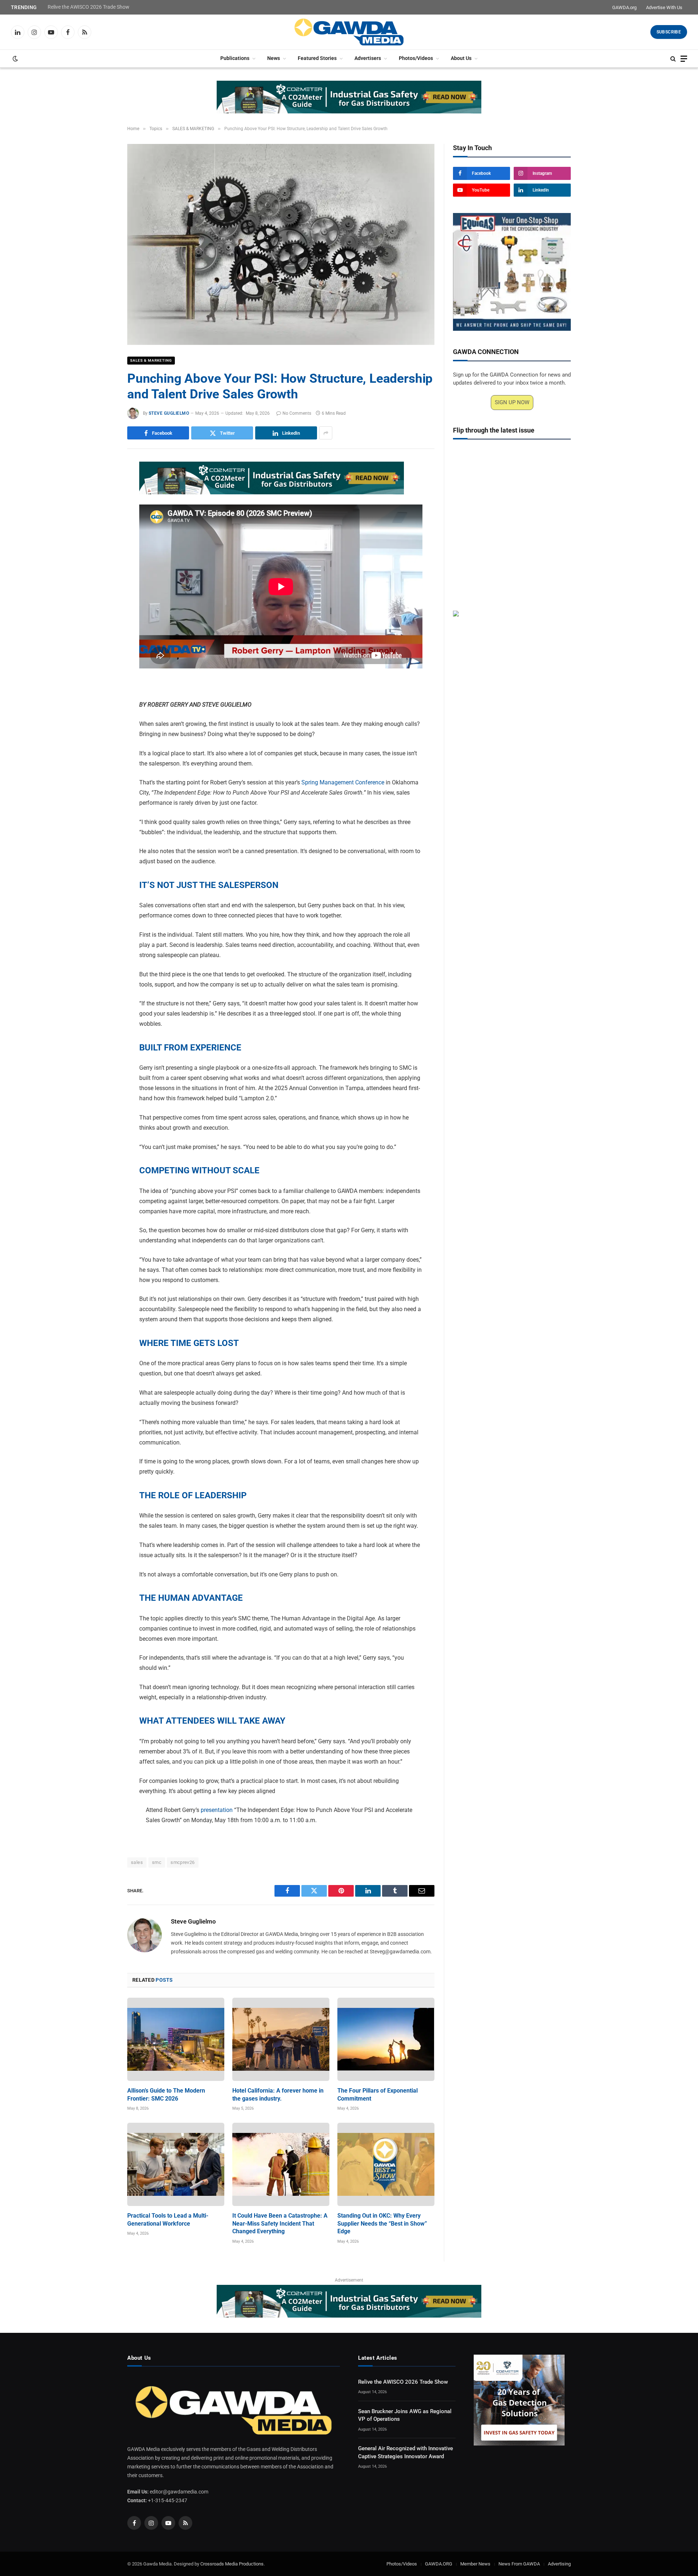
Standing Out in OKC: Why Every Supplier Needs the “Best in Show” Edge (382, 2224)
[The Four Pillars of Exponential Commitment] (386, 2039)
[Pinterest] (102, 536)
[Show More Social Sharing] (326, 433)
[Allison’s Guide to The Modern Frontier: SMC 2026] (176, 2039)
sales (137, 1862)
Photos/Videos (416, 58)
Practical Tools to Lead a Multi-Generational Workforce (168, 2220)
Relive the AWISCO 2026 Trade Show (89, 7)
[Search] (673, 59)
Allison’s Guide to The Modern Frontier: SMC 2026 (166, 2095)
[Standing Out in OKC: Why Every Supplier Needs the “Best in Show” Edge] (386, 2164)
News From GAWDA (519, 2563)
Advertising (559, 2563)
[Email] (102, 552)
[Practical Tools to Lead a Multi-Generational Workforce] (176, 2164)
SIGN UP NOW (512, 402)
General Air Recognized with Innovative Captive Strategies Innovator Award (406, 2452)
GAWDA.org (624, 7)
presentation (217, 1810)
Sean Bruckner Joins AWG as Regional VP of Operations (405, 2415)
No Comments (297, 413)
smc (157, 1862)
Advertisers (368, 58)
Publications (235, 58)
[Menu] (684, 59)
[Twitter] (102, 502)
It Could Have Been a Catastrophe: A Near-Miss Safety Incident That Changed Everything (280, 2224)
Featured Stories (317, 58)
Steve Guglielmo (169, 413)
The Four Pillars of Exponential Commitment (378, 2095)
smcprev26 (183, 1862)
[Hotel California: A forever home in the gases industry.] (281, 2039)
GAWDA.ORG (439, 2563)
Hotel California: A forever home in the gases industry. (278, 2095)
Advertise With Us (664, 7)
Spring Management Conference (343, 782)
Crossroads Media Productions (232, 2563)
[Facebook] (102, 486)
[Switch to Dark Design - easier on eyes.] (15, 59)
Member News (475, 2563)
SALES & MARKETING (151, 360)
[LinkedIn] (102, 519)
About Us (461, 58)
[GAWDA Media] (349, 32)
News (274, 58)
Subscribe (669, 32)
